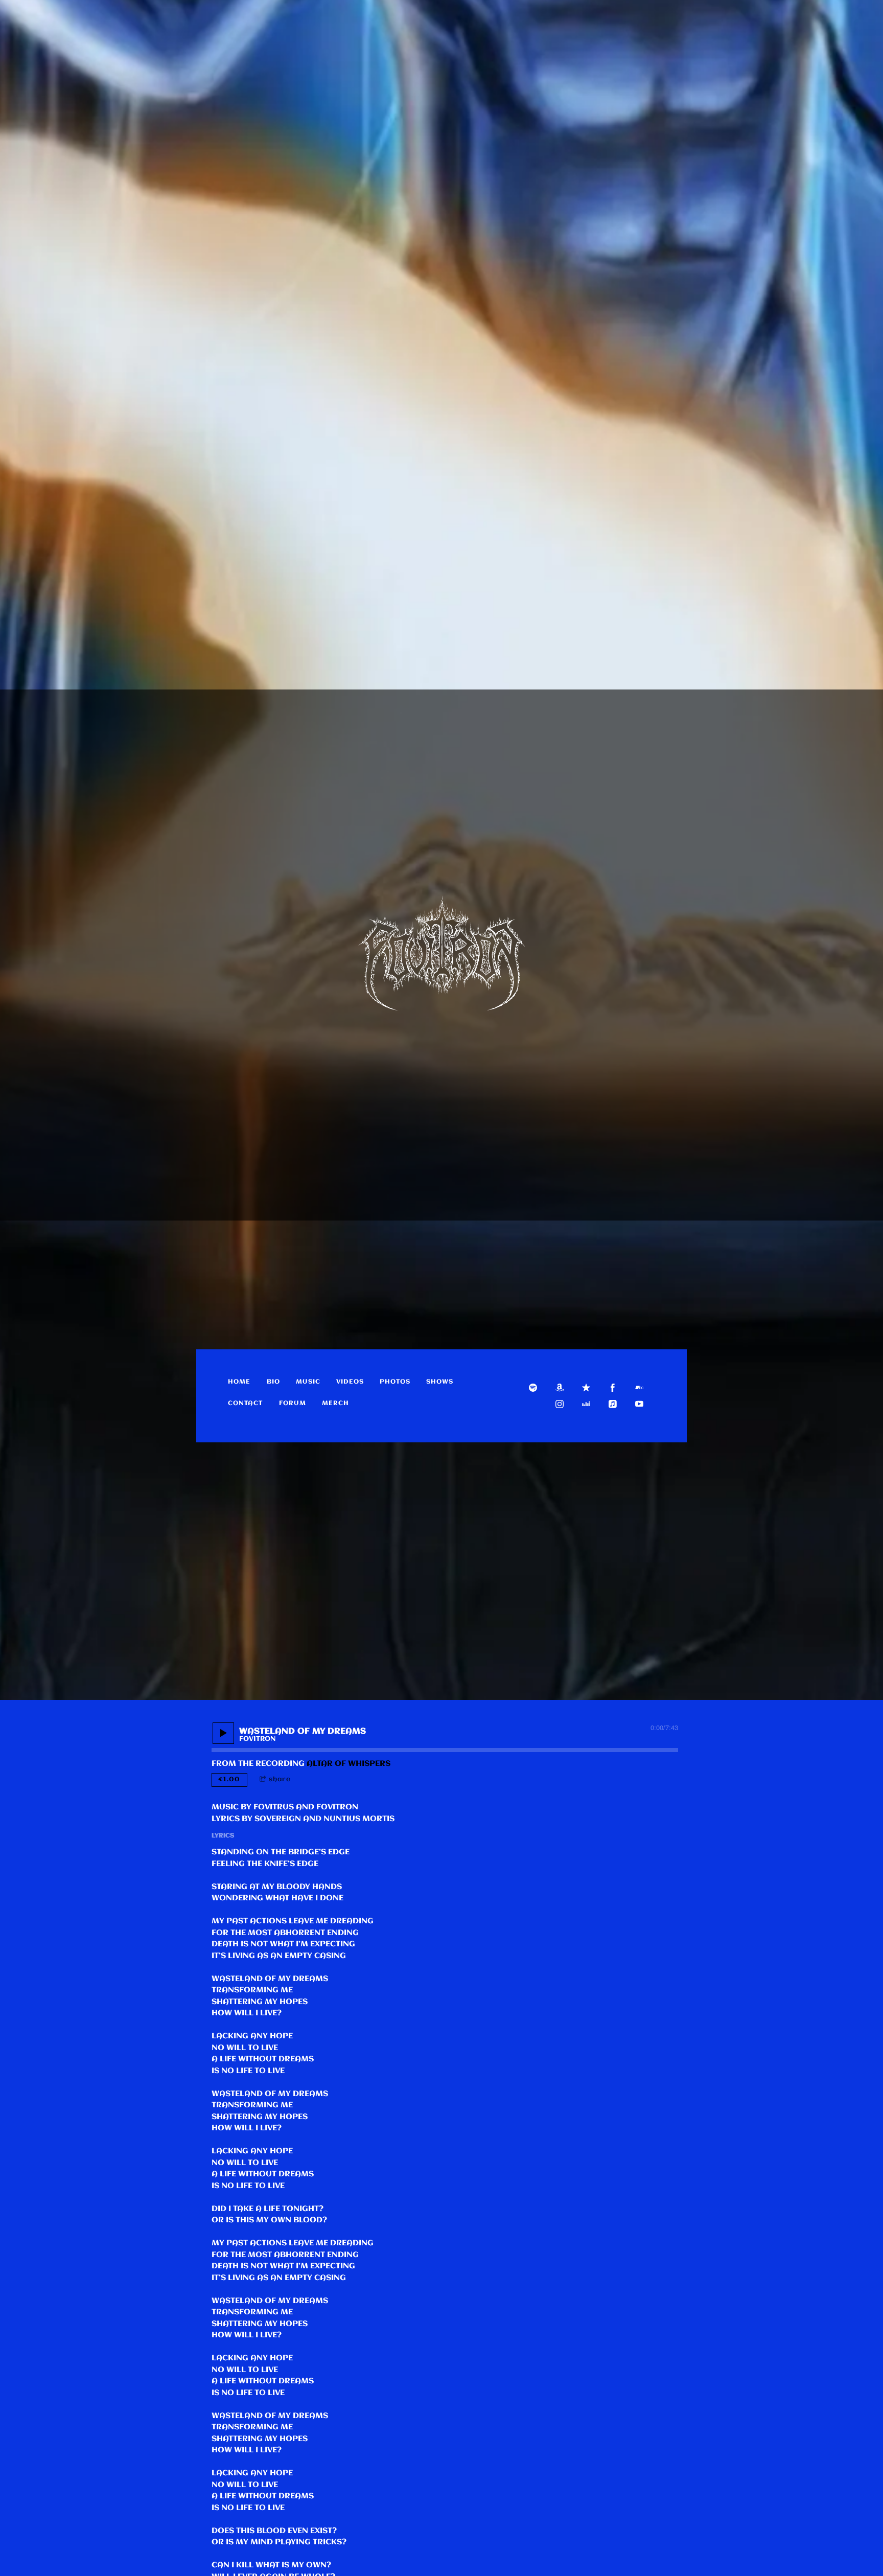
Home (239, 1382)
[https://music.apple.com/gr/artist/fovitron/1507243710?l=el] (586, 1388)
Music (308, 1382)
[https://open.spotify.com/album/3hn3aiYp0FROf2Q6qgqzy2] (533, 1388)
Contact (245, 1403)
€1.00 (229, 1779)
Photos (395, 1382)
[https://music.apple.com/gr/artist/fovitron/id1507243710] (613, 1404)
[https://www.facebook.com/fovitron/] (613, 1388)
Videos (350, 1382)
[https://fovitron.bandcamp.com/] (639, 1388)
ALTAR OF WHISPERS (348, 1764)
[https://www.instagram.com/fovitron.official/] (560, 1404)
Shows (440, 1382)
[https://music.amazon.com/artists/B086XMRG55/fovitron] (560, 1388)
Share (280, 1779)
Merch (335, 1403)
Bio (273, 1382)
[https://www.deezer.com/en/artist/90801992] (586, 1404)
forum (293, 1403)
